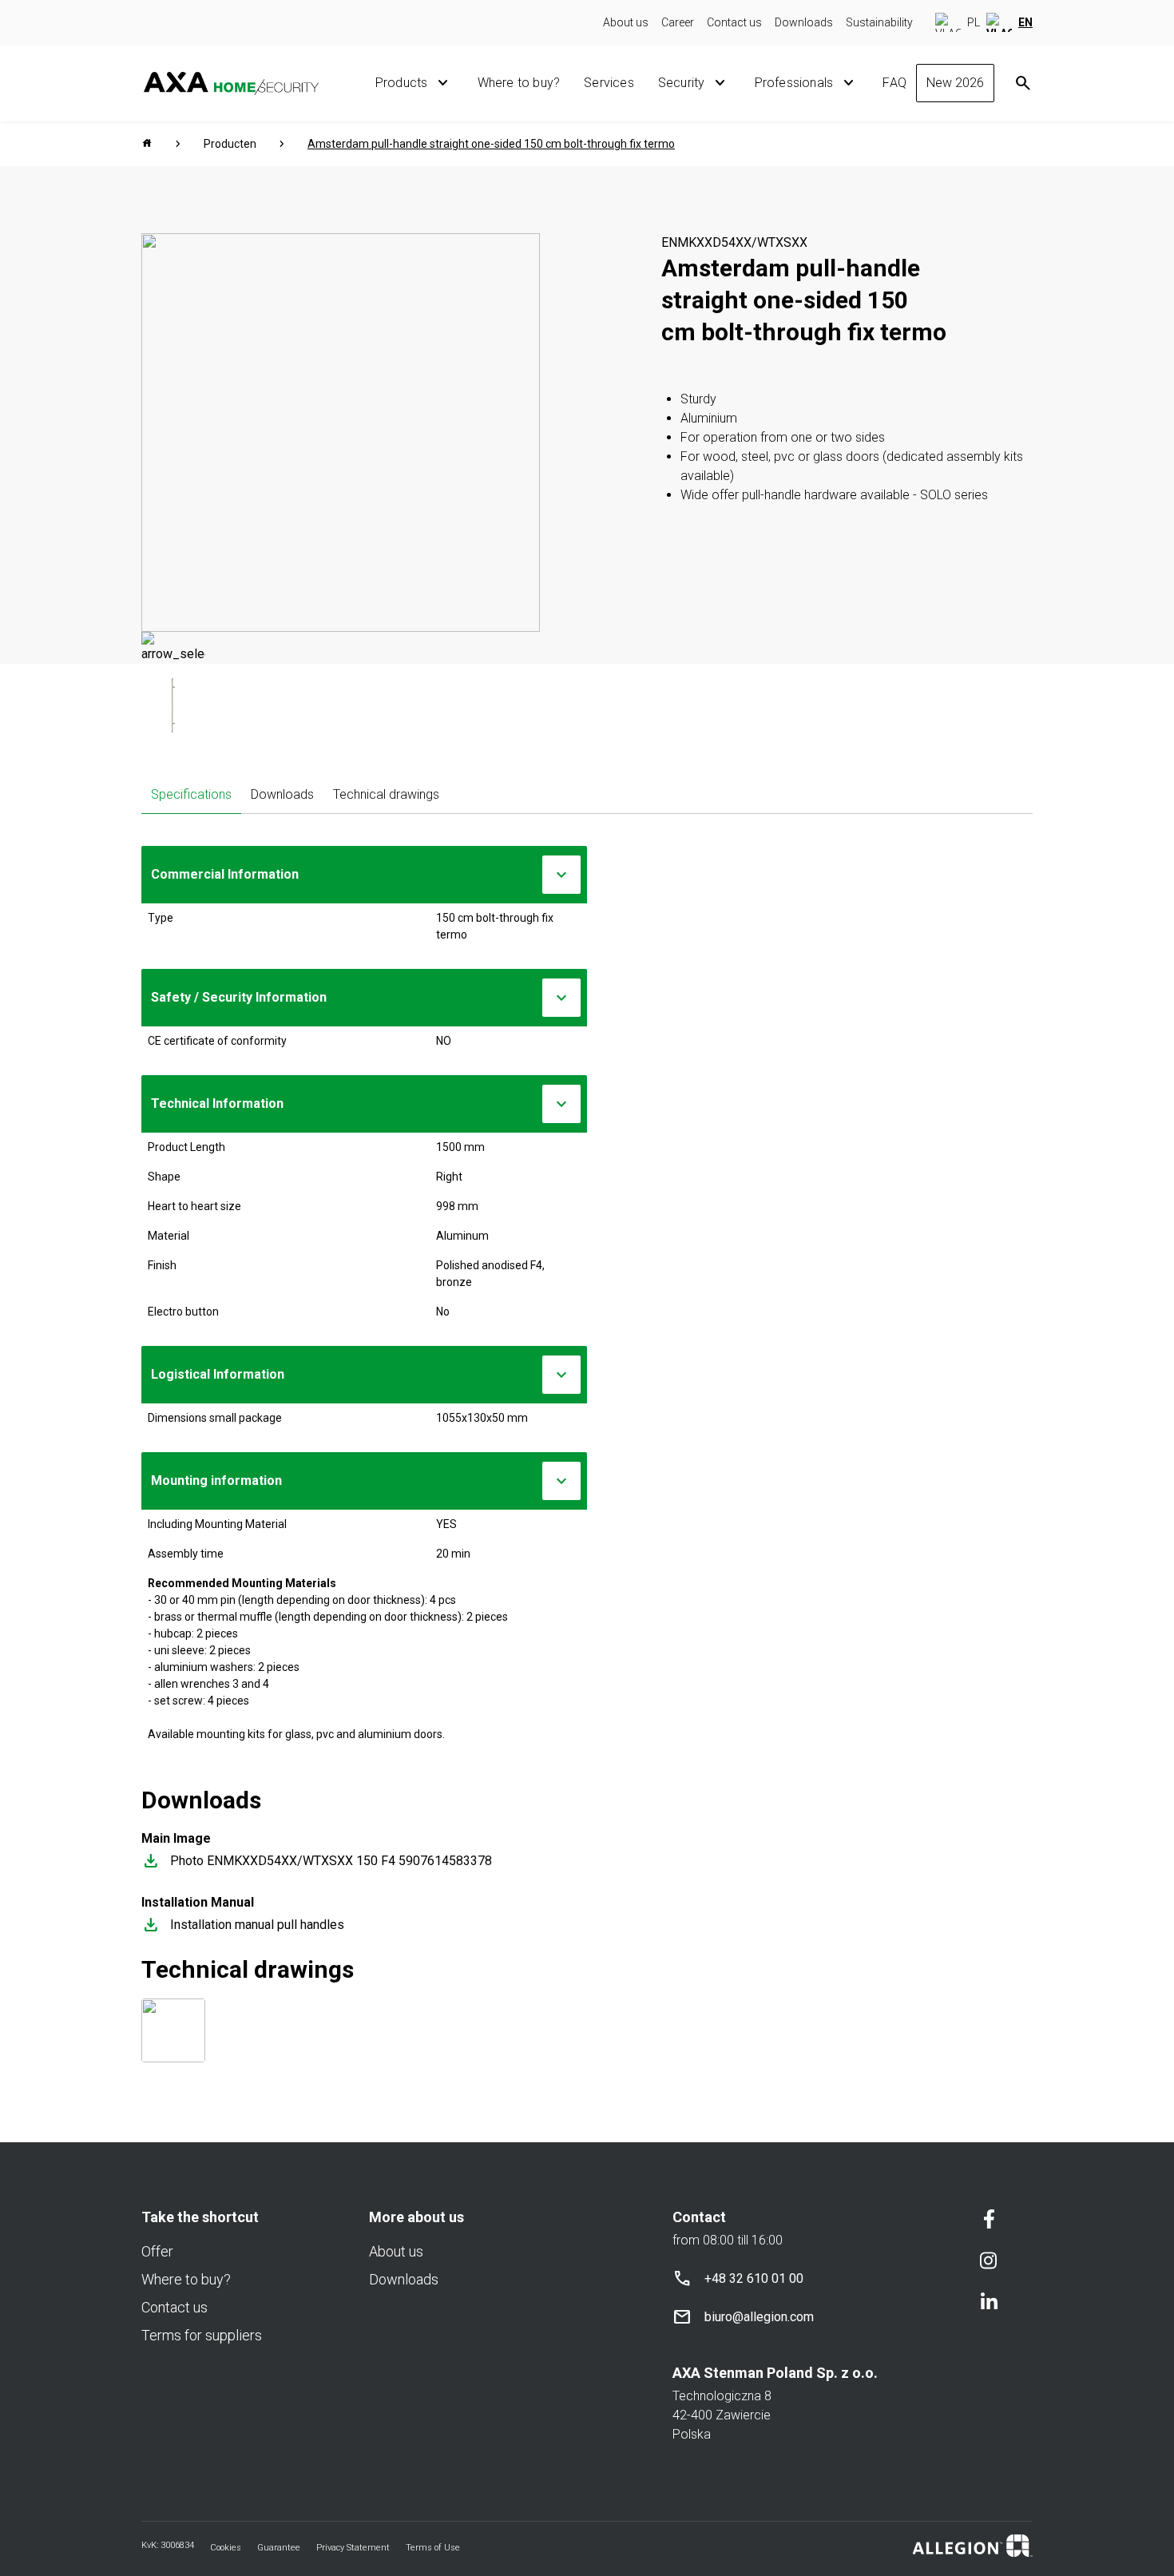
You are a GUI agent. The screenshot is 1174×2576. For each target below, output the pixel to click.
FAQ (894, 83)
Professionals (794, 83)
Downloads (804, 22)
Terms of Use (433, 2548)
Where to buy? (519, 83)
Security (682, 83)
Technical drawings (386, 794)
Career (678, 22)
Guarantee (279, 2548)
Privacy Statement (353, 2548)
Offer (157, 2251)
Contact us (734, 22)
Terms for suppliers (202, 2335)
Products (402, 83)
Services (609, 83)
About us (626, 22)
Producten (230, 144)
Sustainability (879, 22)
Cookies (226, 2548)
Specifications (191, 794)
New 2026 (955, 83)
